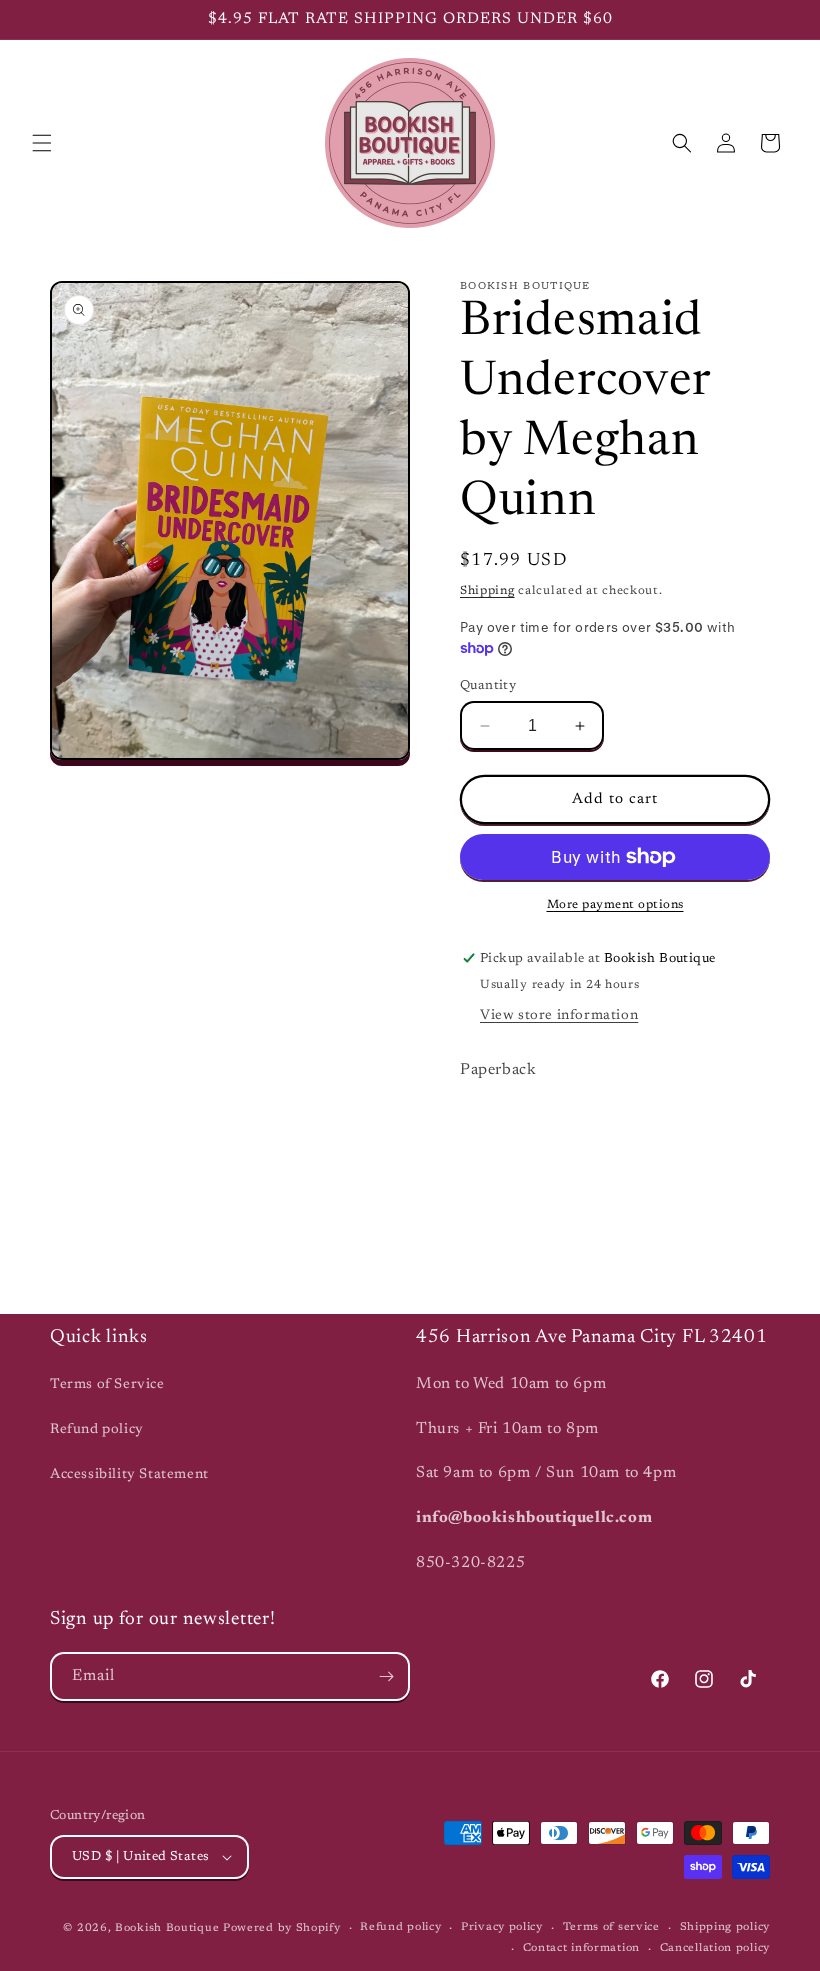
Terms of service (611, 1927)
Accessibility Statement (129, 1475)
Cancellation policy (715, 1948)
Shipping (487, 591)
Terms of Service (107, 1385)
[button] (42, 143)
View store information (559, 1016)
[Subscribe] (386, 1676)
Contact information (581, 1948)
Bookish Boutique (167, 1928)
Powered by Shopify (282, 1928)
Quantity (488, 685)
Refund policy (97, 1430)
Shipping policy (725, 1927)
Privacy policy (502, 1927)
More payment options (615, 905)
